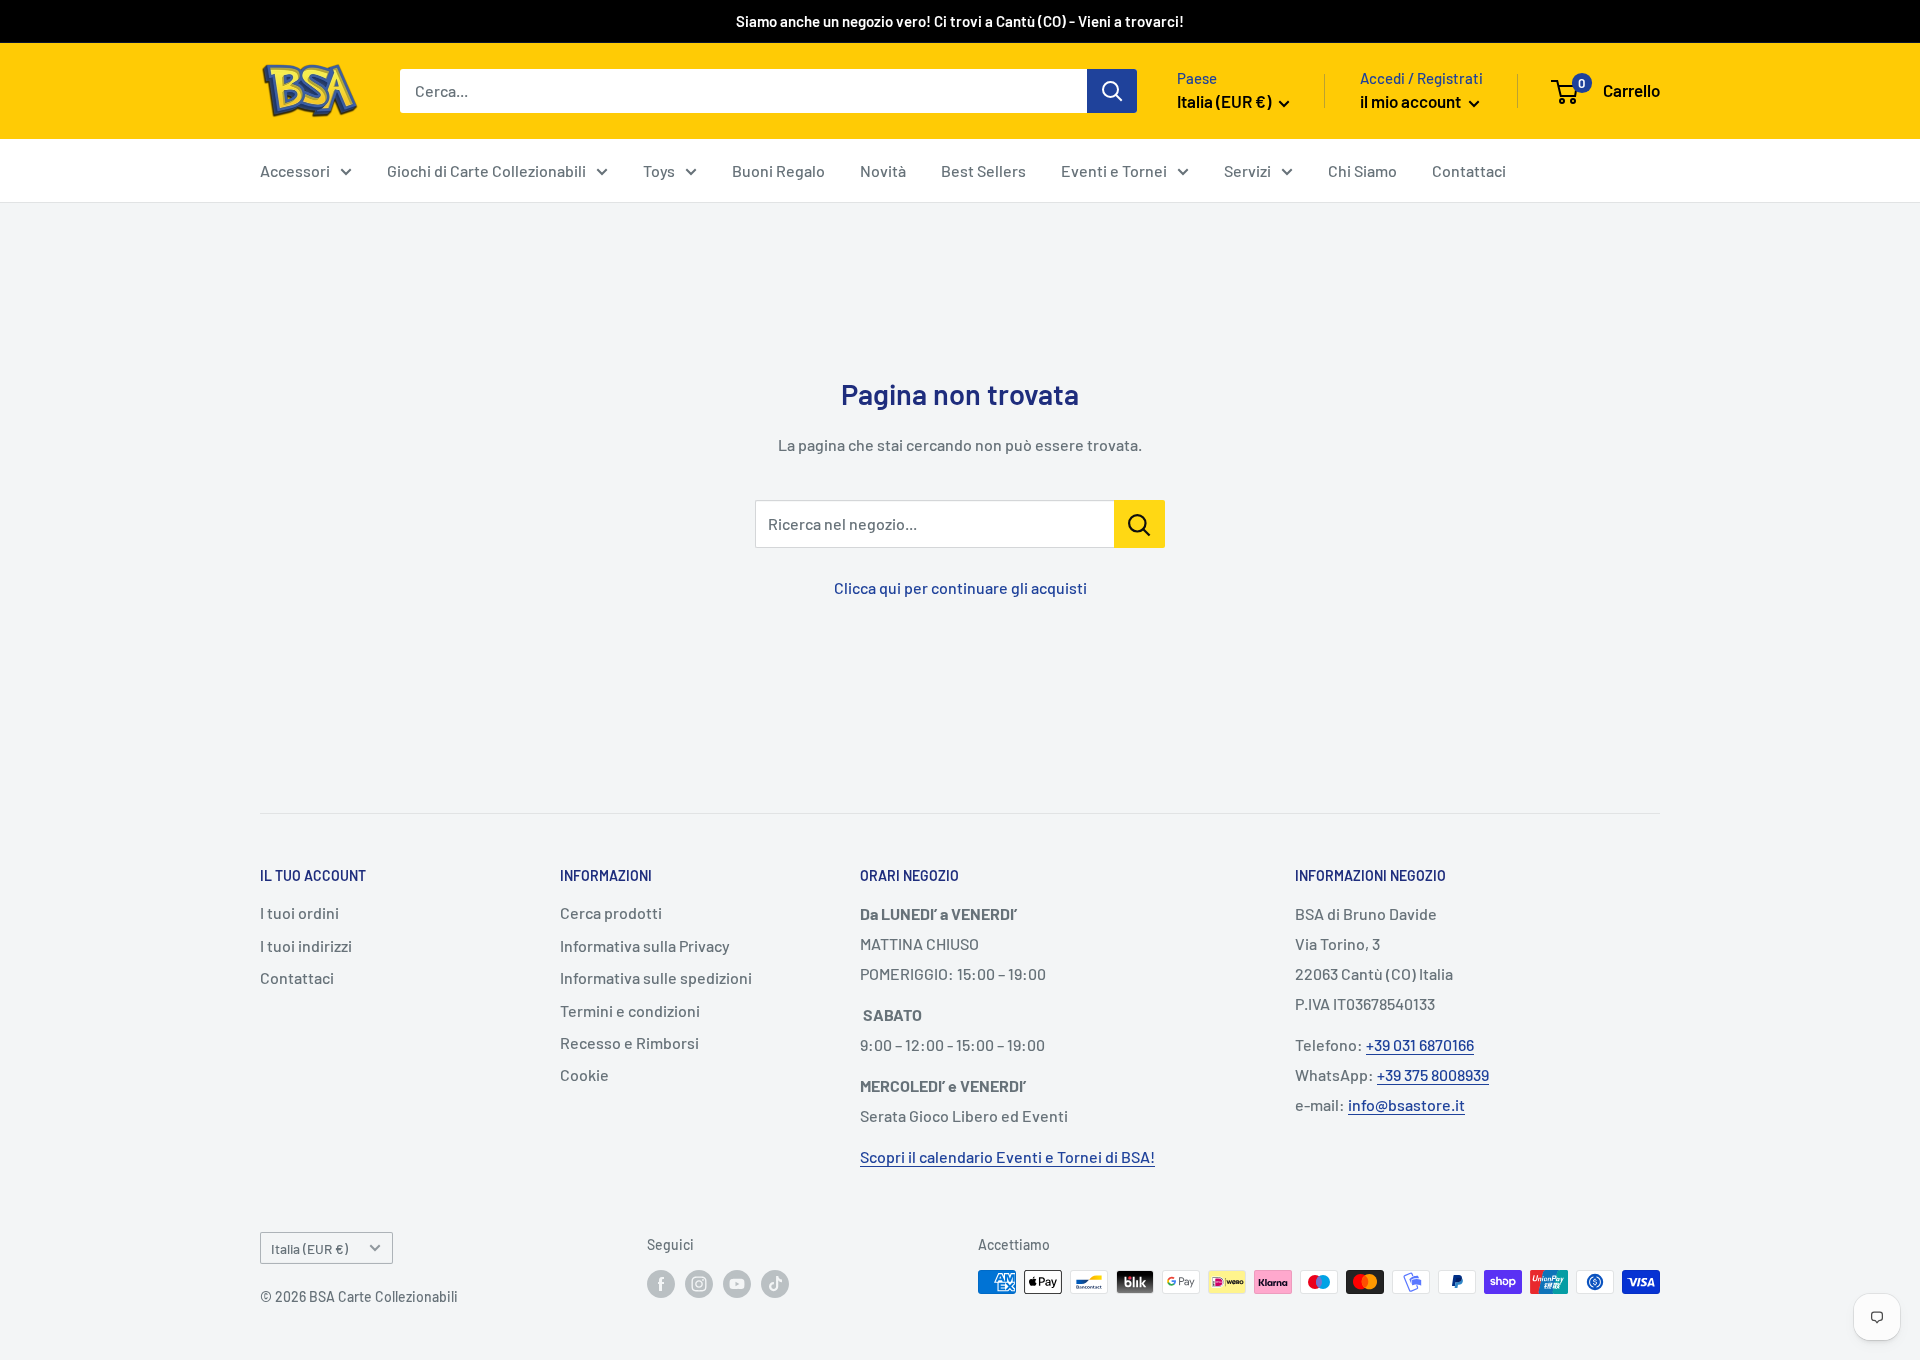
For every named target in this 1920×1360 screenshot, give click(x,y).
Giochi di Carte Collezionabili (486, 170)
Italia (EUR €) (309, 1248)
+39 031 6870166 (1420, 1044)
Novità (883, 170)
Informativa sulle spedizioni (656, 977)
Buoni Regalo (778, 170)
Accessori (295, 170)
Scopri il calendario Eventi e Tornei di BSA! (1007, 1156)
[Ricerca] (1112, 91)
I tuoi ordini (299, 912)
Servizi (1247, 170)
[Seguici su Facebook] (661, 1284)
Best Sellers (983, 170)
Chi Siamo (1362, 170)
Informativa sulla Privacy (645, 945)
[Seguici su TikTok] (775, 1284)
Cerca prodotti (611, 912)
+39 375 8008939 (1433, 1074)
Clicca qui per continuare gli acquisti (960, 587)
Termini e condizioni (630, 1010)
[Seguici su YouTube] (737, 1284)
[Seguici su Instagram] (699, 1284)
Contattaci (1469, 170)
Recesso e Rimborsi (629, 1042)
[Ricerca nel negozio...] (1139, 524)
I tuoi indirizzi (306, 945)
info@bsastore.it (1406, 1104)
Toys (659, 170)
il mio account (1412, 101)
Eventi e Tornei (1114, 170)
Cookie (584, 1074)
